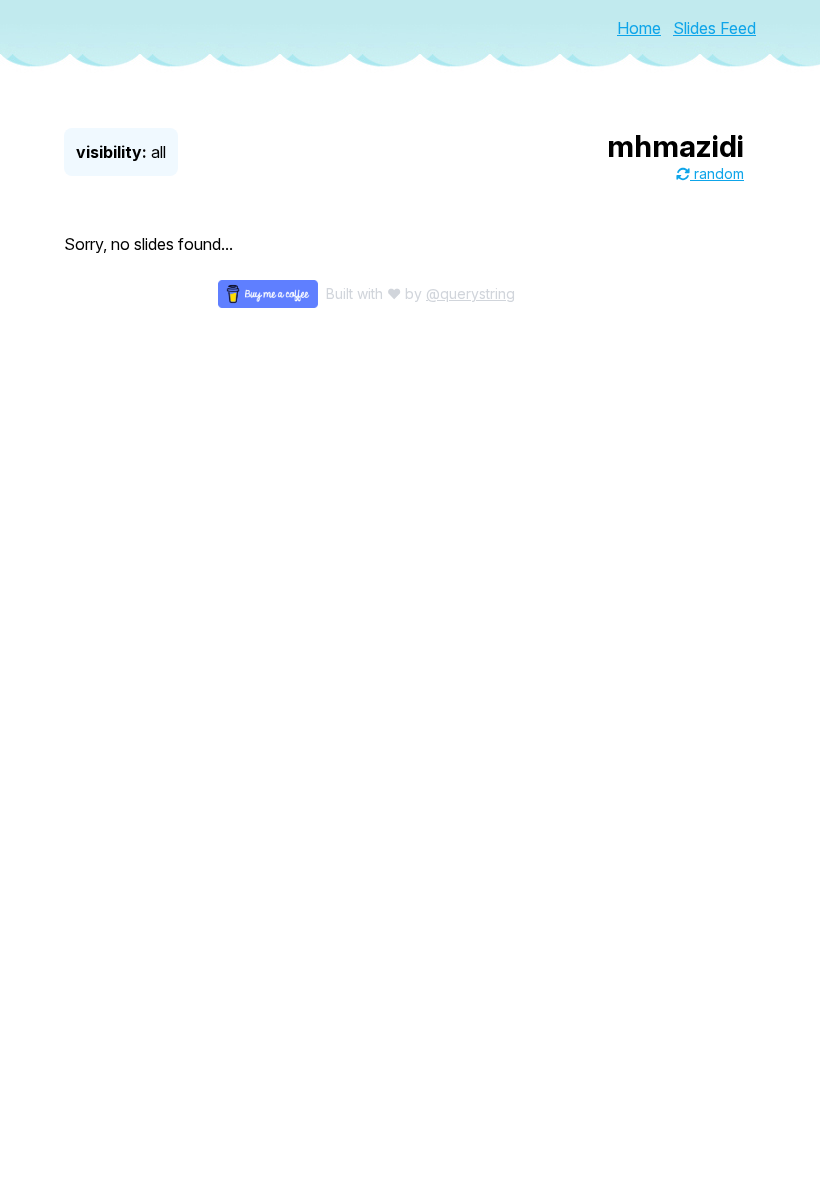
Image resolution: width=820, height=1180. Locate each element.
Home (639, 28)
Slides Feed (714, 28)
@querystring (470, 293)
